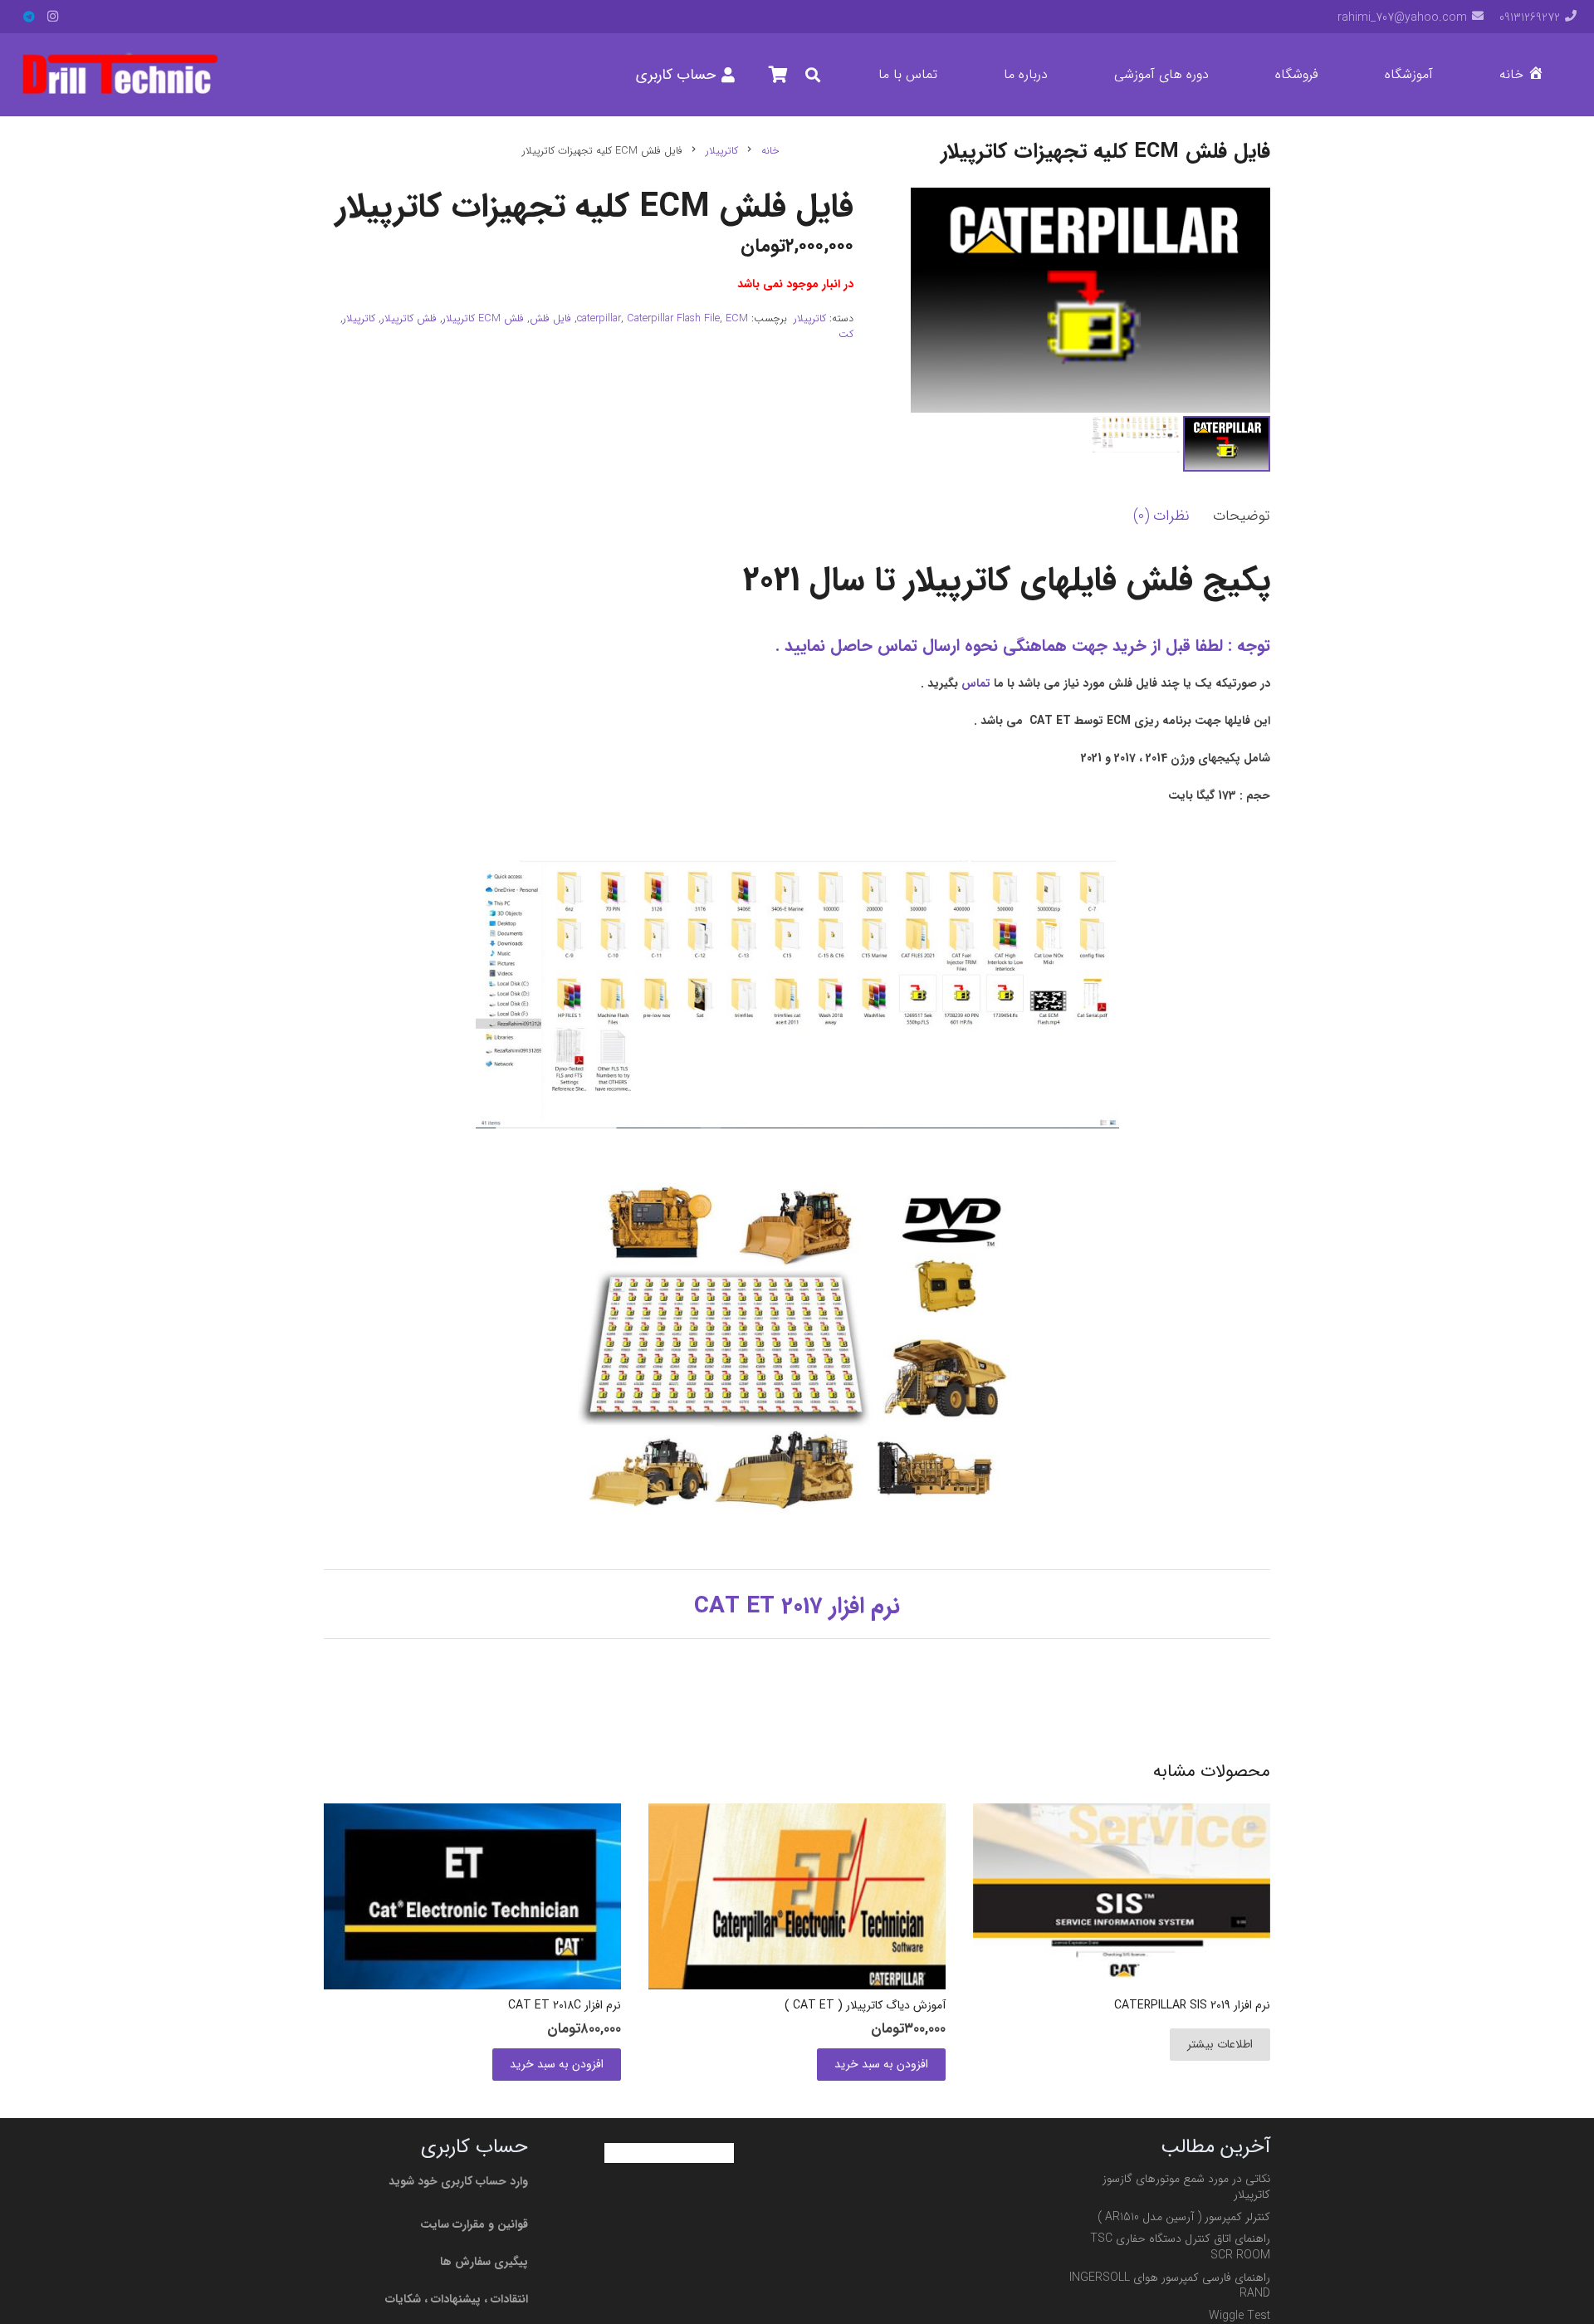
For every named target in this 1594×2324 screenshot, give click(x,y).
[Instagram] (52, 17)
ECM (737, 319)
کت (846, 335)
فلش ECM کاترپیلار (483, 319)
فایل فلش (550, 319)
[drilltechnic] (120, 75)
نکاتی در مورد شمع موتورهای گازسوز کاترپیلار (1186, 2187)
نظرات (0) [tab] (1161, 516)
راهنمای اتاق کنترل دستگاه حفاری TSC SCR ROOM (1180, 2247)
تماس (976, 683)
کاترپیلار (722, 151)
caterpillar (599, 319)
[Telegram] (29, 17)
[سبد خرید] (778, 75)
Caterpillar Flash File (673, 319)
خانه (770, 151)
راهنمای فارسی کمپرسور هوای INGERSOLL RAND (1170, 2286)
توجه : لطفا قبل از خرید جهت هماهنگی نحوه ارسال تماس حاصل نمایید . (1023, 646)
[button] (1374, 75)
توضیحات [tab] (1242, 516)
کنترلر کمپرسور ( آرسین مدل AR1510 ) (1184, 2217)
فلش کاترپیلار (409, 319)
